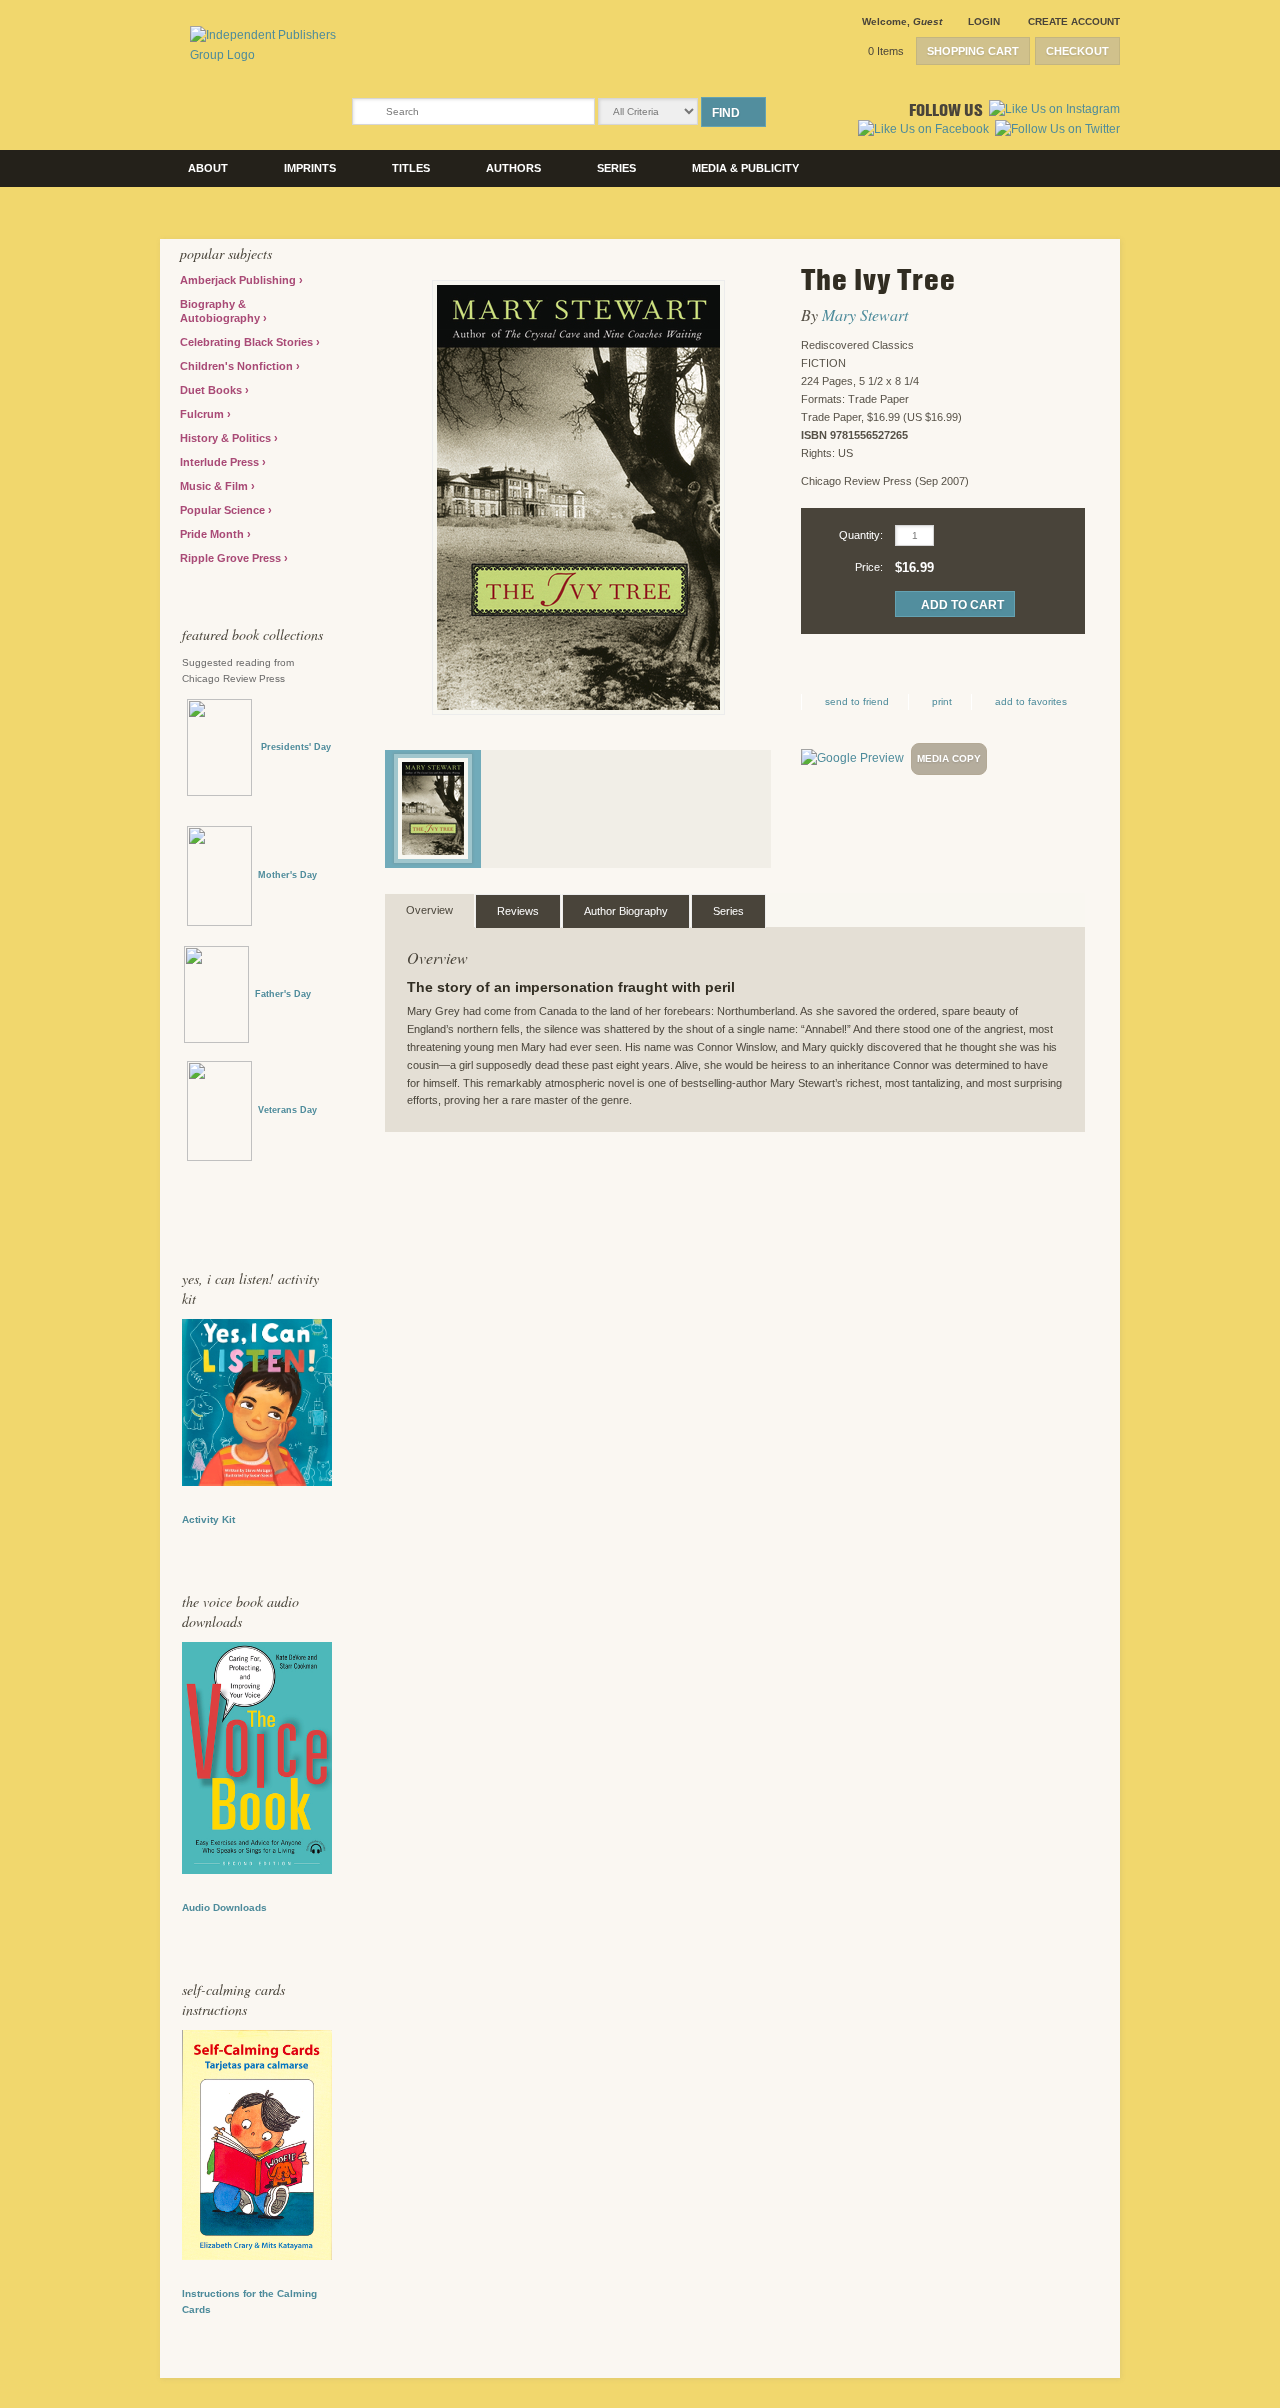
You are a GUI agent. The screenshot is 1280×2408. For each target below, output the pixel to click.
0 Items (886, 51)
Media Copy (949, 758)
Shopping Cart (973, 51)
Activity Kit (208, 1519)
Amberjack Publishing (239, 280)
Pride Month (213, 534)
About (208, 168)
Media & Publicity (745, 168)
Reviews (518, 911)
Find (726, 113)
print (942, 701)
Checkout (1077, 51)
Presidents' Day (291, 747)
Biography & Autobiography (221, 311)
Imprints (310, 168)
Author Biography (626, 911)
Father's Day (283, 994)
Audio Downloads (224, 1907)
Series (616, 168)
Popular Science (224, 510)
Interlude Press (221, 462)
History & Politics (227, 438)
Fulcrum (203, 414)
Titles (411, 168)
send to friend (857, 701)
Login (984, 21)
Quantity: (861, 535)
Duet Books (212, 390)
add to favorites (1031, 701)
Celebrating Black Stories (248, 342)
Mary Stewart (865, 314)
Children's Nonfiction (238, 366)
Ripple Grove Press (232, 558)
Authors (513, 168)
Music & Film (215, 486)
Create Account (1074, 21)
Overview (429, 910)
